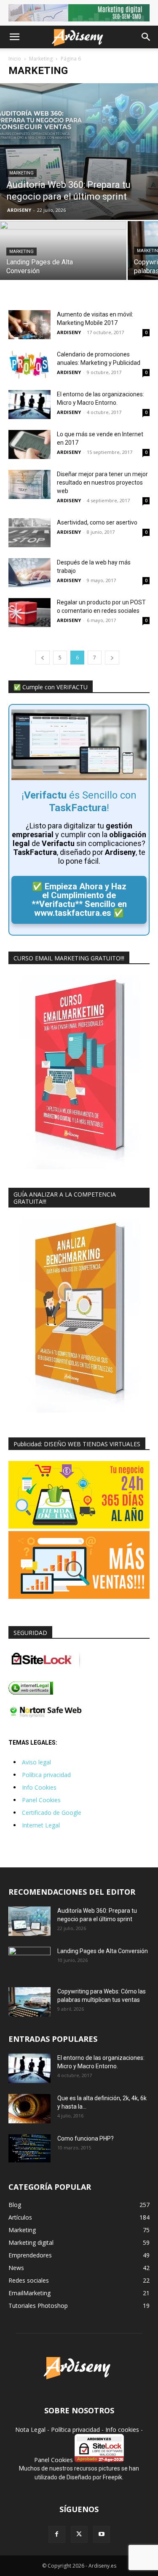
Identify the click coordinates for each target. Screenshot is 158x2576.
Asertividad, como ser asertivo (97, 522)
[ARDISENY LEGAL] (31, 1693)
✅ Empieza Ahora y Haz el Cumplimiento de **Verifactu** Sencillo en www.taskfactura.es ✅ (79, 900)
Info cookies (122, 2430)
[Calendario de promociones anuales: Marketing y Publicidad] (29, 365)
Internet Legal (41, 1825)
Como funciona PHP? (86, 2138)
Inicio (15, 59)
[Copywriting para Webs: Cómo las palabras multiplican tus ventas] (29, 2002)
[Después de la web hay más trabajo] (29, 573)
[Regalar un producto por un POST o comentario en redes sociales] (29, 613)
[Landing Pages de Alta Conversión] (63, 252)
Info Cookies (39, 1787)
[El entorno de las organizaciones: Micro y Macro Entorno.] (29, 405)
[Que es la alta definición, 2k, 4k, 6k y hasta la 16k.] (29, 2109)
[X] (79, 2534)
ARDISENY (19, 210)
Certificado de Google (52, 1813)
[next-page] (112, 658)
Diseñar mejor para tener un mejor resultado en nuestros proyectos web (102, 483)
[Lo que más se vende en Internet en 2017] (29, 444)
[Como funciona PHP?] (29, 2148)
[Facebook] (57, 2534)
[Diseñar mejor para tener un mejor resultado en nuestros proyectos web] (29, 484)
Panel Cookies (41, 1800)
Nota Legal (30, 2430)
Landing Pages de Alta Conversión (103, 1951)
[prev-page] (43, 658)
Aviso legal (36, 1762)
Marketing (41, 59)
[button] (14, 37)
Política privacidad (46, 1775)
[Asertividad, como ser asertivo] (29, 533)
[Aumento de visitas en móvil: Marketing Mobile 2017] (29, 325)
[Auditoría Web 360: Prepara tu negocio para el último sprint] (79, 151)
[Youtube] (102, 2534)
